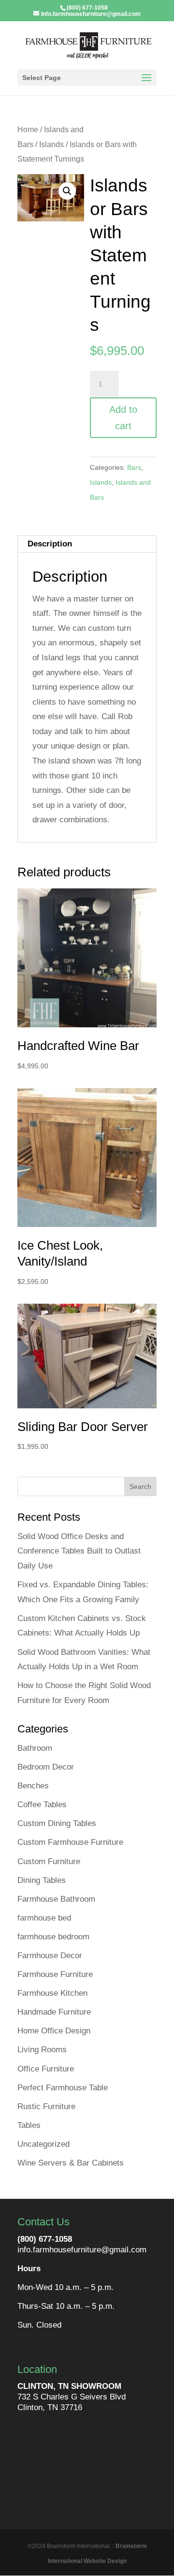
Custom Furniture (49, 1861)
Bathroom (35, 1748)
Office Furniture (46, 2069)
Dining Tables (42, 1880)
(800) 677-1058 (45, 2239)
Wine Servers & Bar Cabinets (71, 2163)
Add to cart (123, 418)
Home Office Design (54, 2031)
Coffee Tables (42, 1805)
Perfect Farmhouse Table (63, 2088)
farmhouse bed (44, 1918)
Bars (134, 467)
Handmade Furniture (54, 2012)
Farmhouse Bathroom (56, 1899)
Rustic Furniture (46, 2106)
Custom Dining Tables (57, 1823)
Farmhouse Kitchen (52, 1993)
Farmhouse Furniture (55, 1974)
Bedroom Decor (46, 1767)
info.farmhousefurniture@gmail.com (82, 2250)
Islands (51, 144)
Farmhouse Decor (50, 1956)
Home (28, 129)
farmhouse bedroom (53, 1937)
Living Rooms (42, 2050)
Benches (33, 1786)
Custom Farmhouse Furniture (70, 1842)
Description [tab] (50, 544)
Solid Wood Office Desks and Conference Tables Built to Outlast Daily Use (79, 1551)
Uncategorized (43, 2144)
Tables (29, 2125)
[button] (67, 191)
